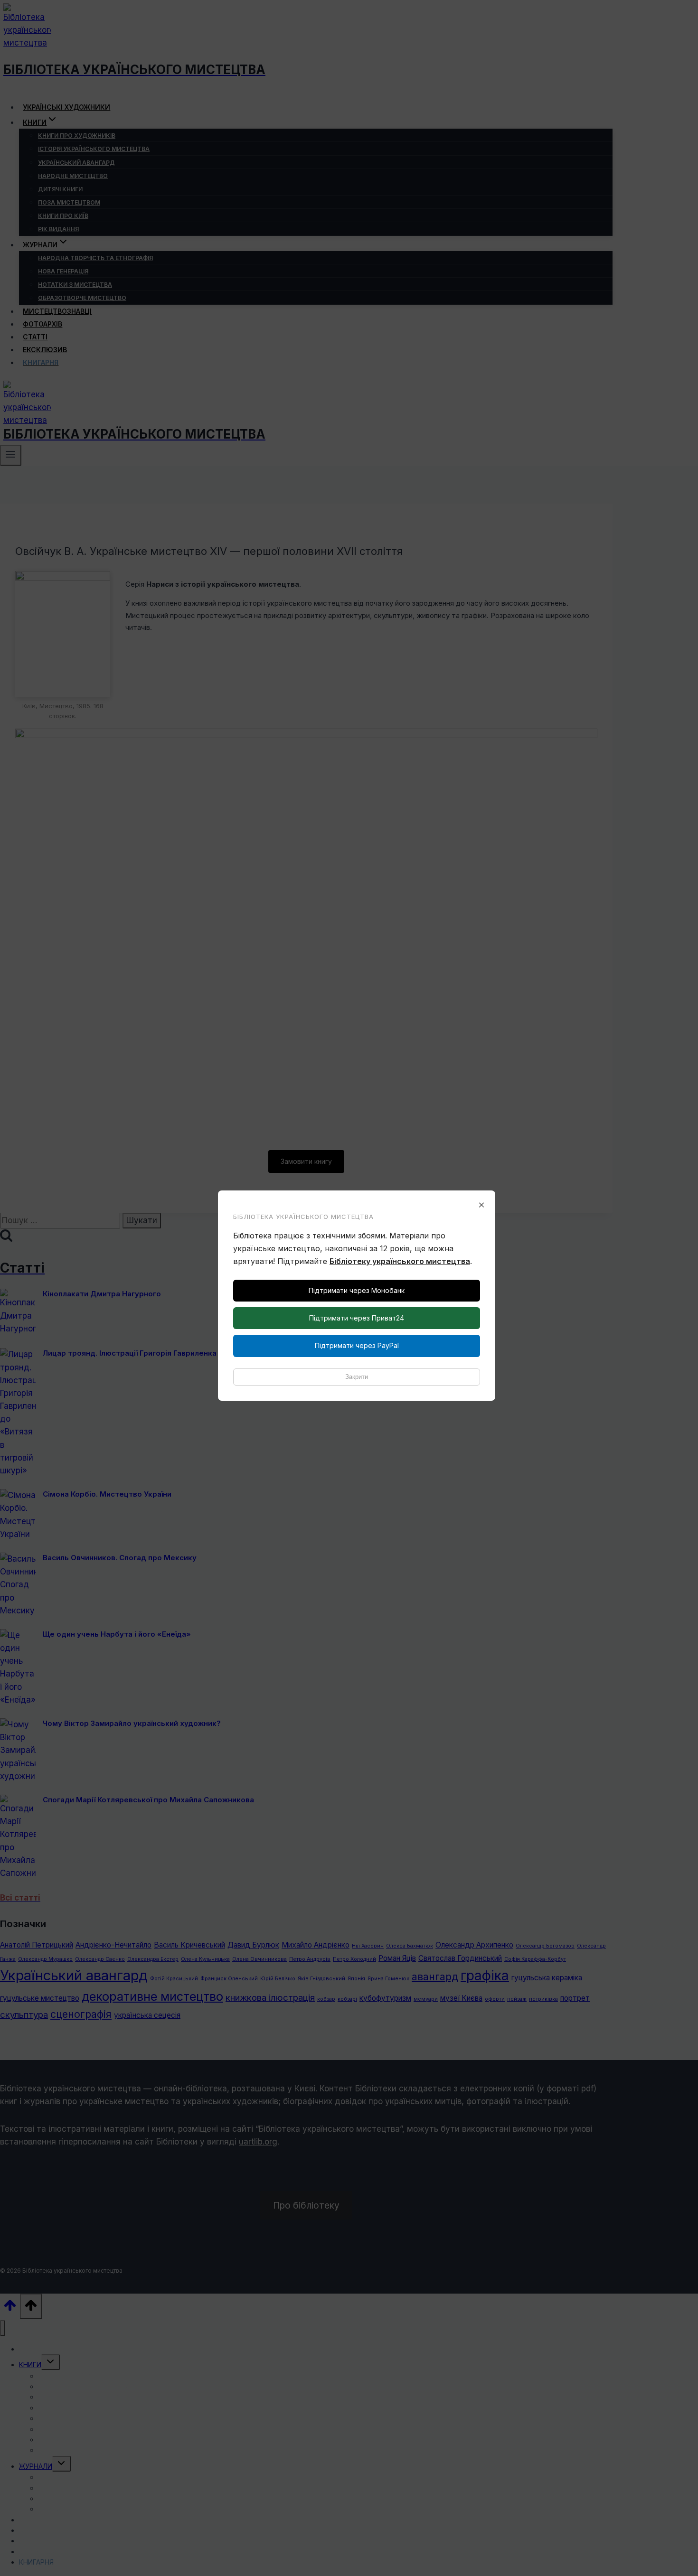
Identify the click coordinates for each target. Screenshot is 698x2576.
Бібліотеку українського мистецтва (400, 1261)
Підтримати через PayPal (357, 1345)
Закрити (357, 1377)
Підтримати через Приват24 (357, 1318)
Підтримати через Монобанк (357, 1290)
